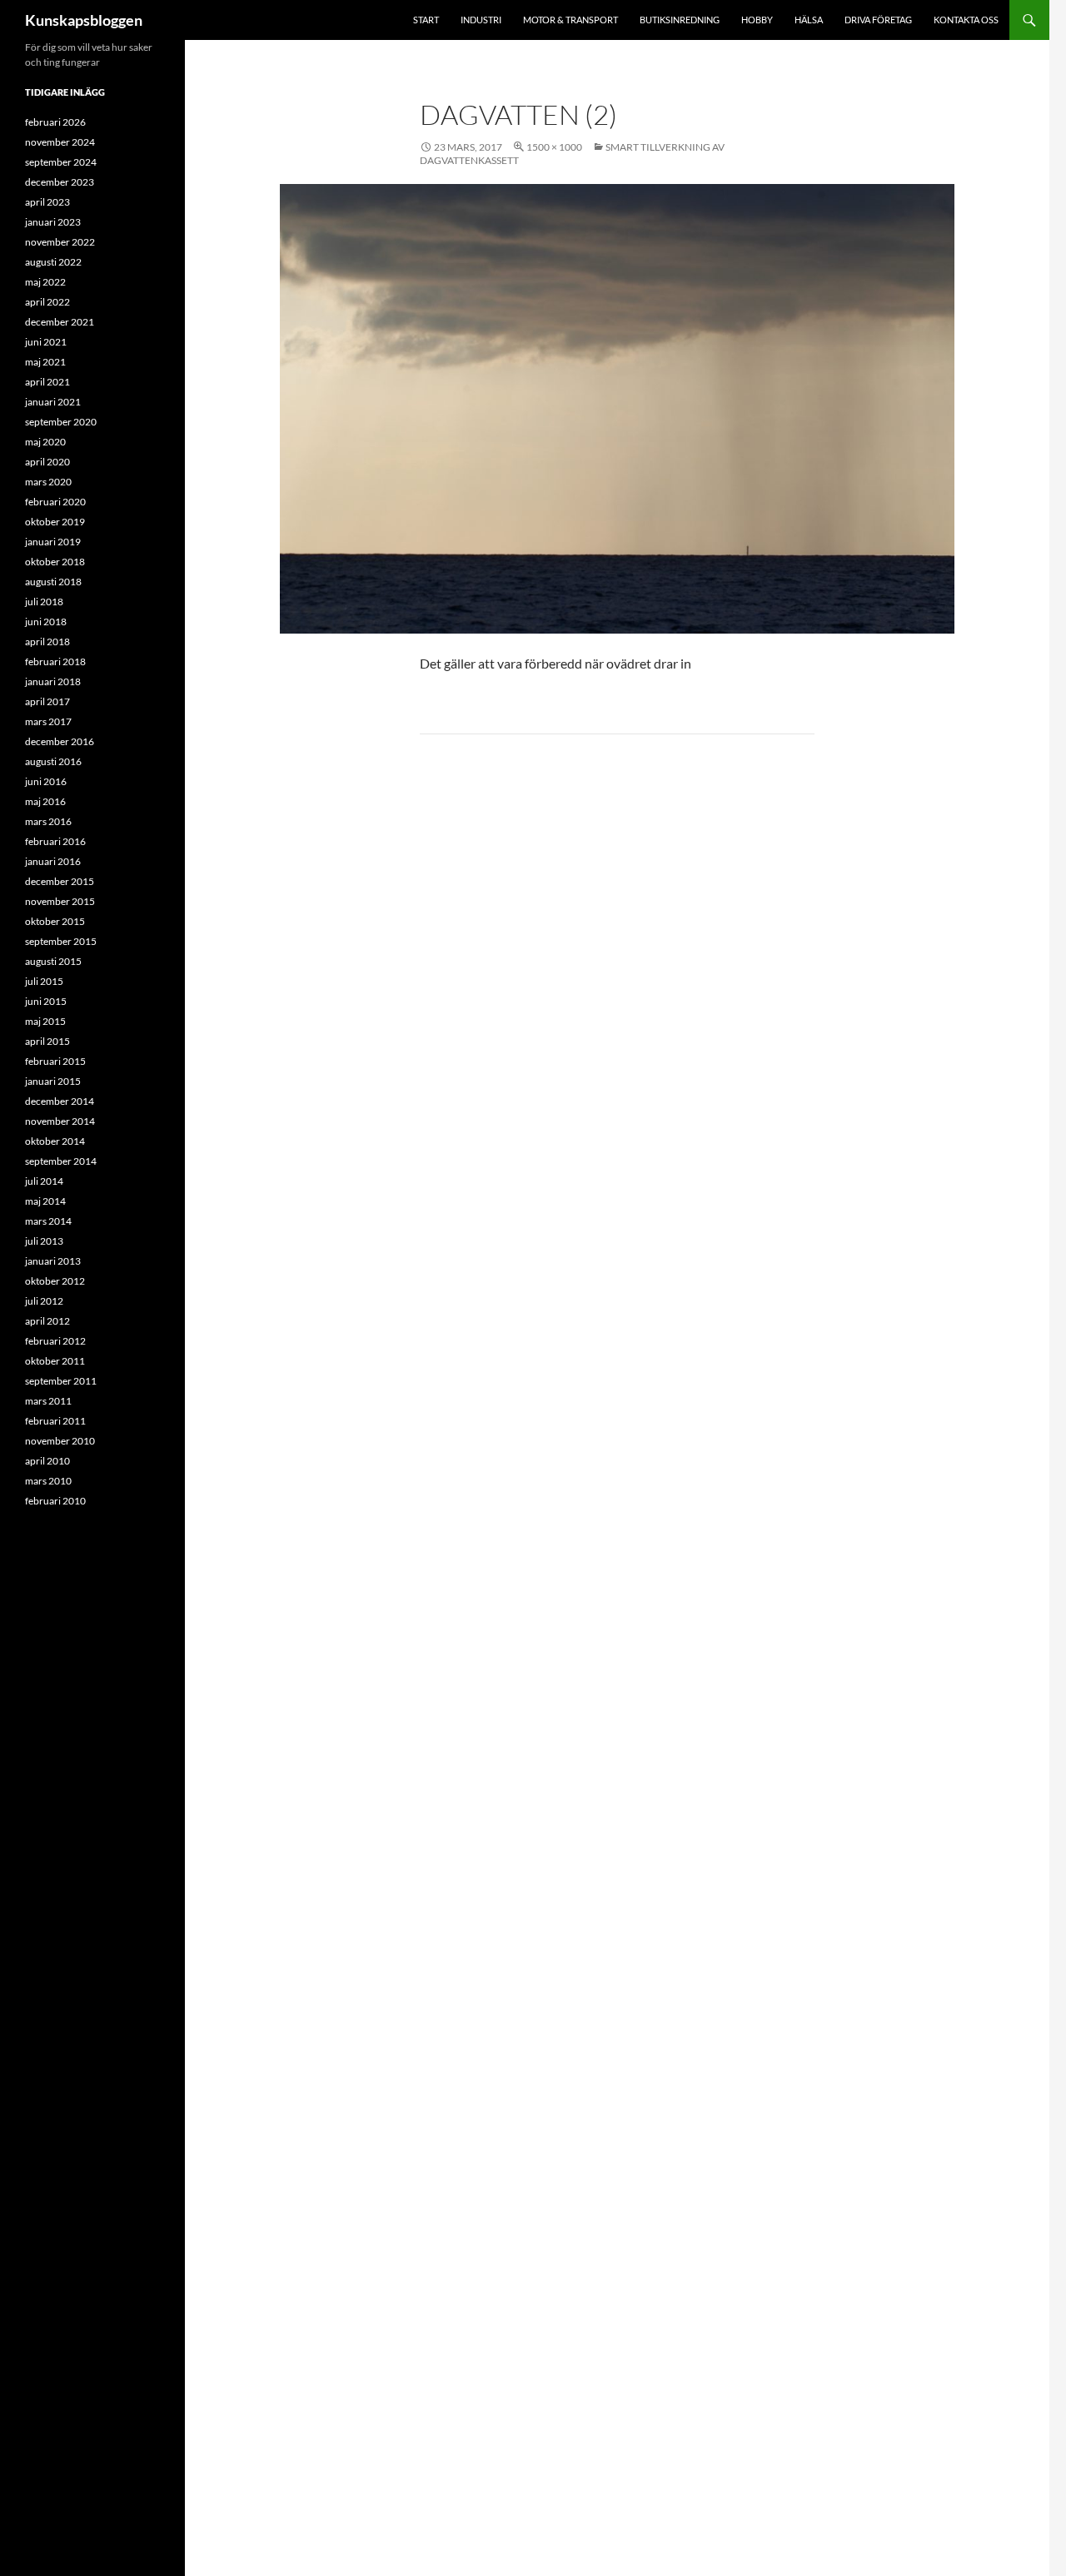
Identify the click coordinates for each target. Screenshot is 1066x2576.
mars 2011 (48, 1401)
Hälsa (809, 20)
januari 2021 (53, 402)
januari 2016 (53, 861)
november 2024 (60, 142)
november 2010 (60, 1441)
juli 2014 (44, 1181)
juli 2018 (44, 602)
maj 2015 (45, 1021)
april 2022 (47, 302)
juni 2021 (46, 342)
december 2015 (60, 881)
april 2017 (47, 701)
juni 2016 (46, 781)
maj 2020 (45, 442)
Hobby (757, 20)
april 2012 (47, 1321)
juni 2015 (46, 1001)
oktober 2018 (55, 562)
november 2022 (60, 242)
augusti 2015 (53, 961)
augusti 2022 (53, 262)
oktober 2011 (55, 1361)
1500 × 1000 (554, 147)
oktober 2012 (55, 1281)
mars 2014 (48, 1221)
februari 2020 (55, 502)
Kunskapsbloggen (84, 20)
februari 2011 (55, 1421)
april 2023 (47, 202)
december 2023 (60, 182)
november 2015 (60, 901)
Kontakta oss (966, 20)
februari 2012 (55, 1341)
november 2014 (60, 1121)
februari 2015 (55, 1061)
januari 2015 (53, 1081)
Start (426, 20)
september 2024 (61, 162)
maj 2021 (45, 362)
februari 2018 (55, 661)
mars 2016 (48, 821)
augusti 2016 (53, 761)
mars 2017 (48, 721)
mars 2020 (48, 482)
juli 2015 (44, 981)
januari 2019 (53, 542)
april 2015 (47, 1041)
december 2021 (60, 322)
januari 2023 (53, 222)
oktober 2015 (55, 921)
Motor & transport (570, 20)
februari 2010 (55, 1501)
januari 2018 (53, 681)
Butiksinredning (680, 20)
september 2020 (61, 422)
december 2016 (60, 741)
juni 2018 (46, 622)
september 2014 (61, 1161)
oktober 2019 (55, 522)
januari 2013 (53, 1261)
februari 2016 (55, 841)
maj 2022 (45, 282)
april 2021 (47, 382)
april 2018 (47, 642)
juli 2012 (44, 1301)
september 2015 (61, 941)
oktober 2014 (55, 1141)
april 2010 (47, 1461)
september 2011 (61, 1381)
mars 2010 (48, 1481)
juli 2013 (44, 1241)
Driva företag (878, 20)
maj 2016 (45, 801)
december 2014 (60, 1101)
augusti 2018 (53, 582)
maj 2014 (45, 1201)
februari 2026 (55, 122)
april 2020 (47, 462)
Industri (481, 20)
